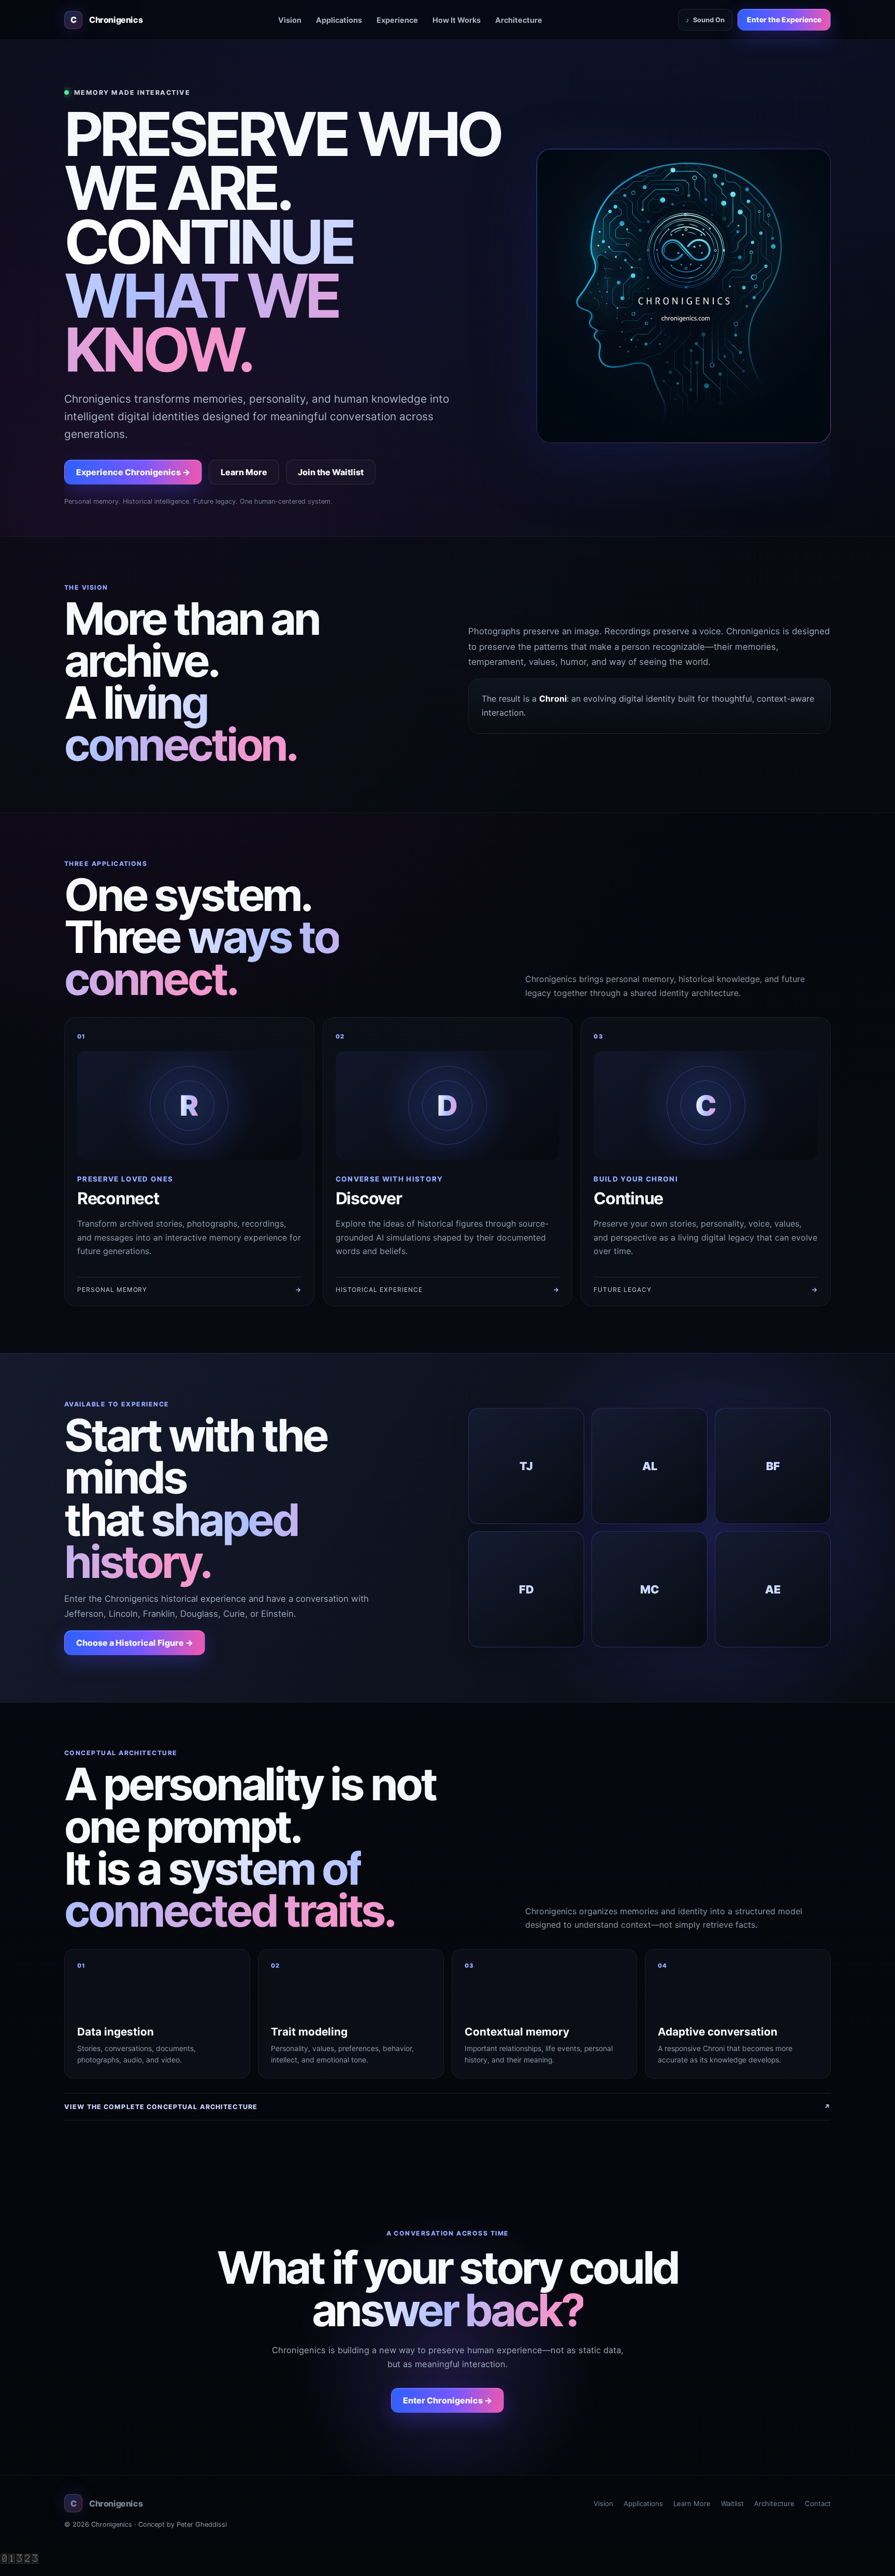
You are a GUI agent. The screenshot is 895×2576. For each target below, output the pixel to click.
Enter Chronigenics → (447, 2400)
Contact (818, 2503)
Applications (339, 20)
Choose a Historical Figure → (135, 1643)
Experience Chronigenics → (133, 472)
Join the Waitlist (331, 472)
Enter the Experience (784, 20)
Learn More (244, 472)
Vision (290, 20)
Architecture (519, 20)
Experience (397, 20)
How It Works (457, 20)
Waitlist (732, 2503)
